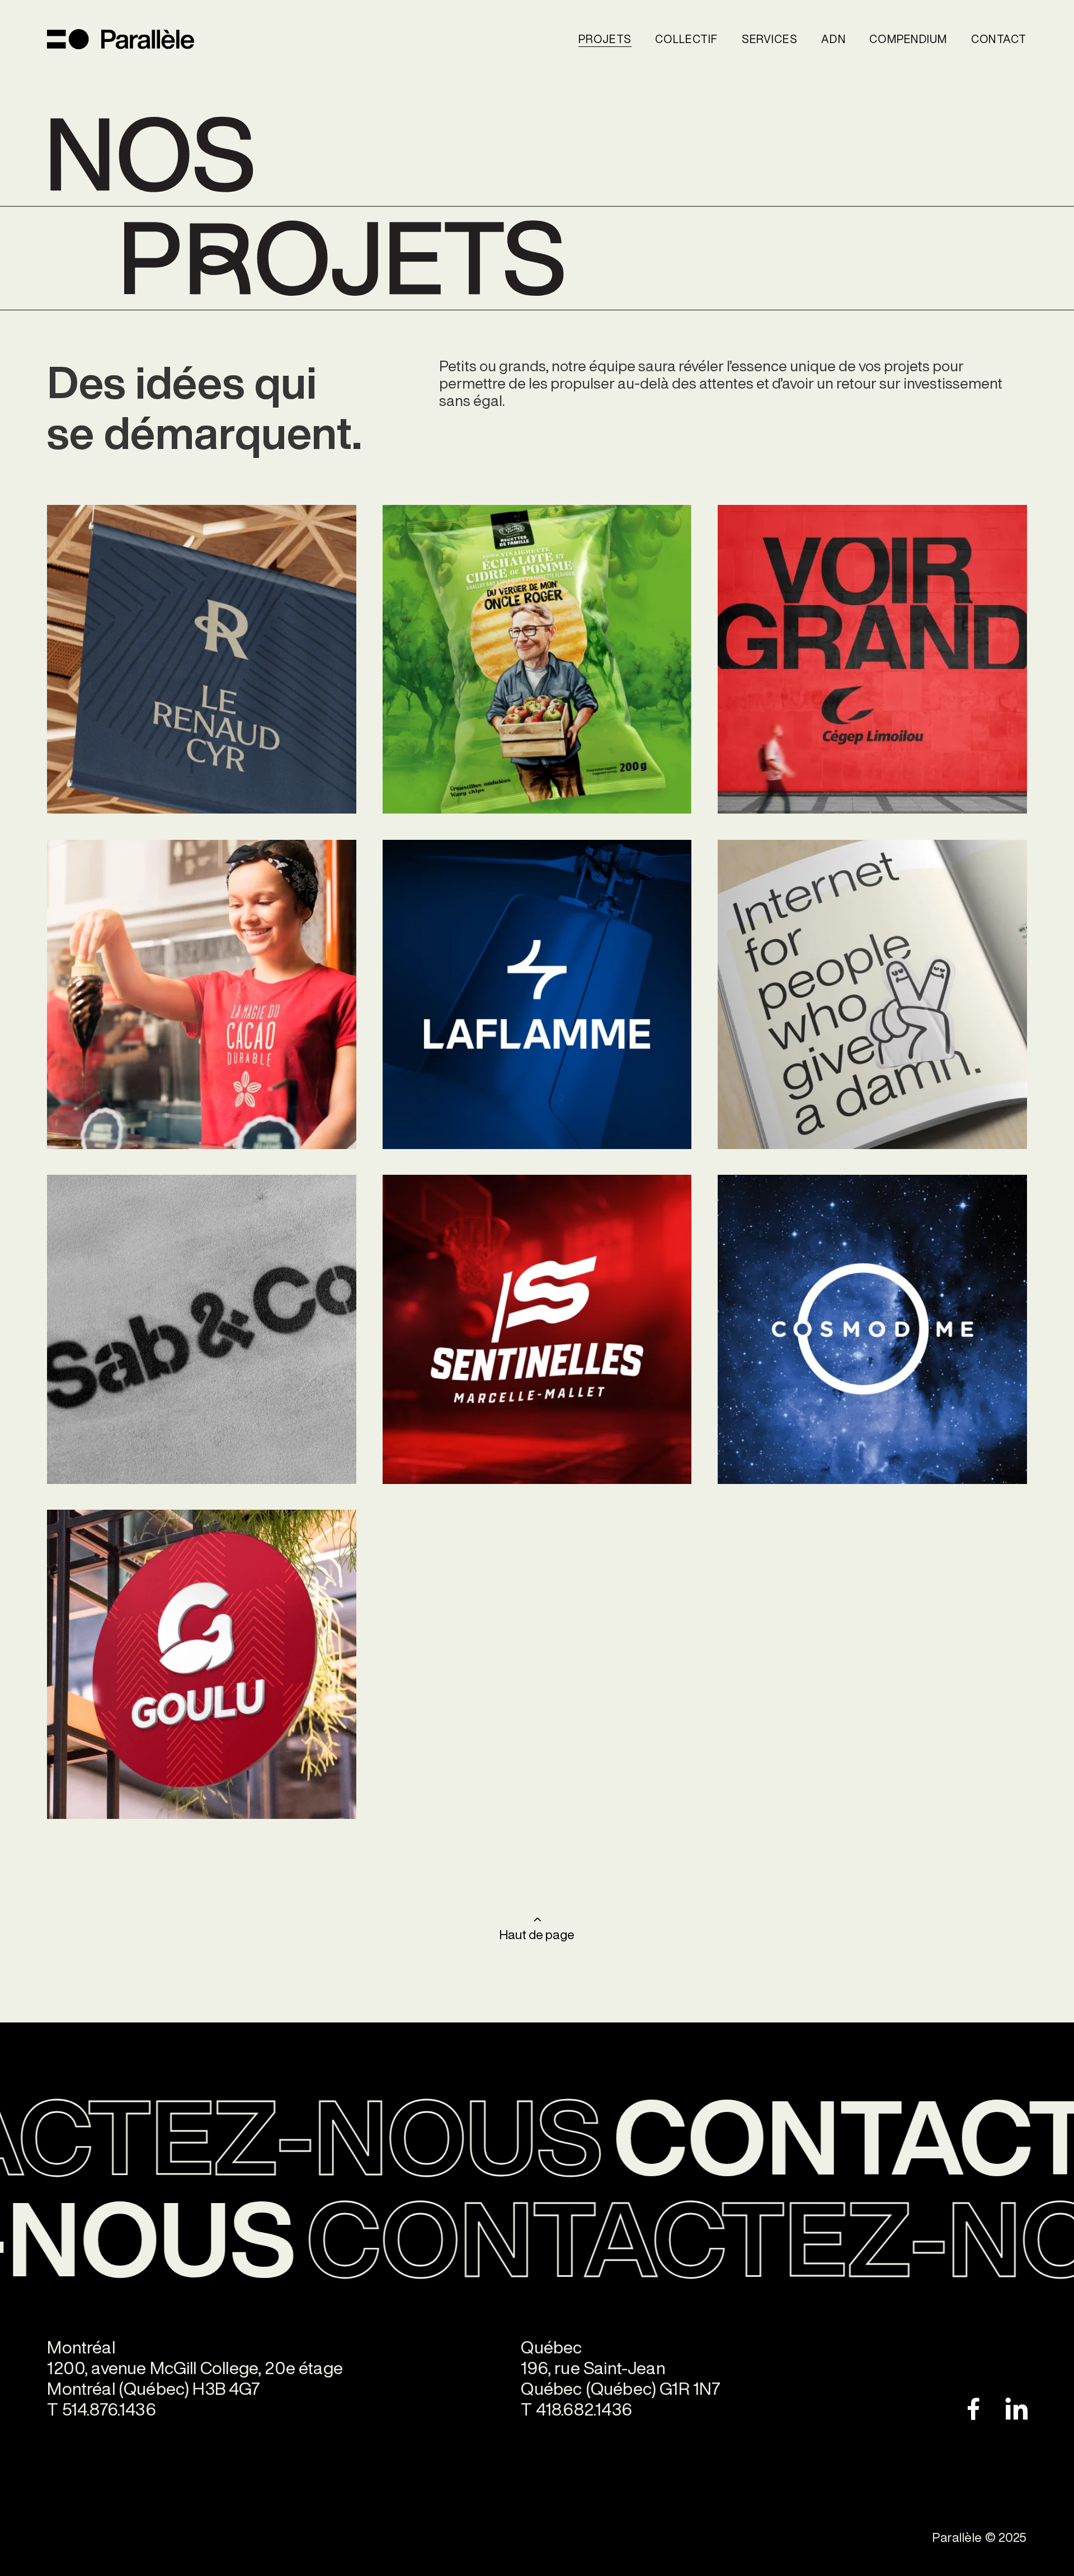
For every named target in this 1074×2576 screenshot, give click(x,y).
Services (770, 39)
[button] (605, 39)
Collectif (686, 39)
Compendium (908, 39)
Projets (605, 39)
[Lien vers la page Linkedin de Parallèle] (1003, 2409)
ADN (833, 39)
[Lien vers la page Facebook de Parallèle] (956, 2409)
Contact (999, 39)
